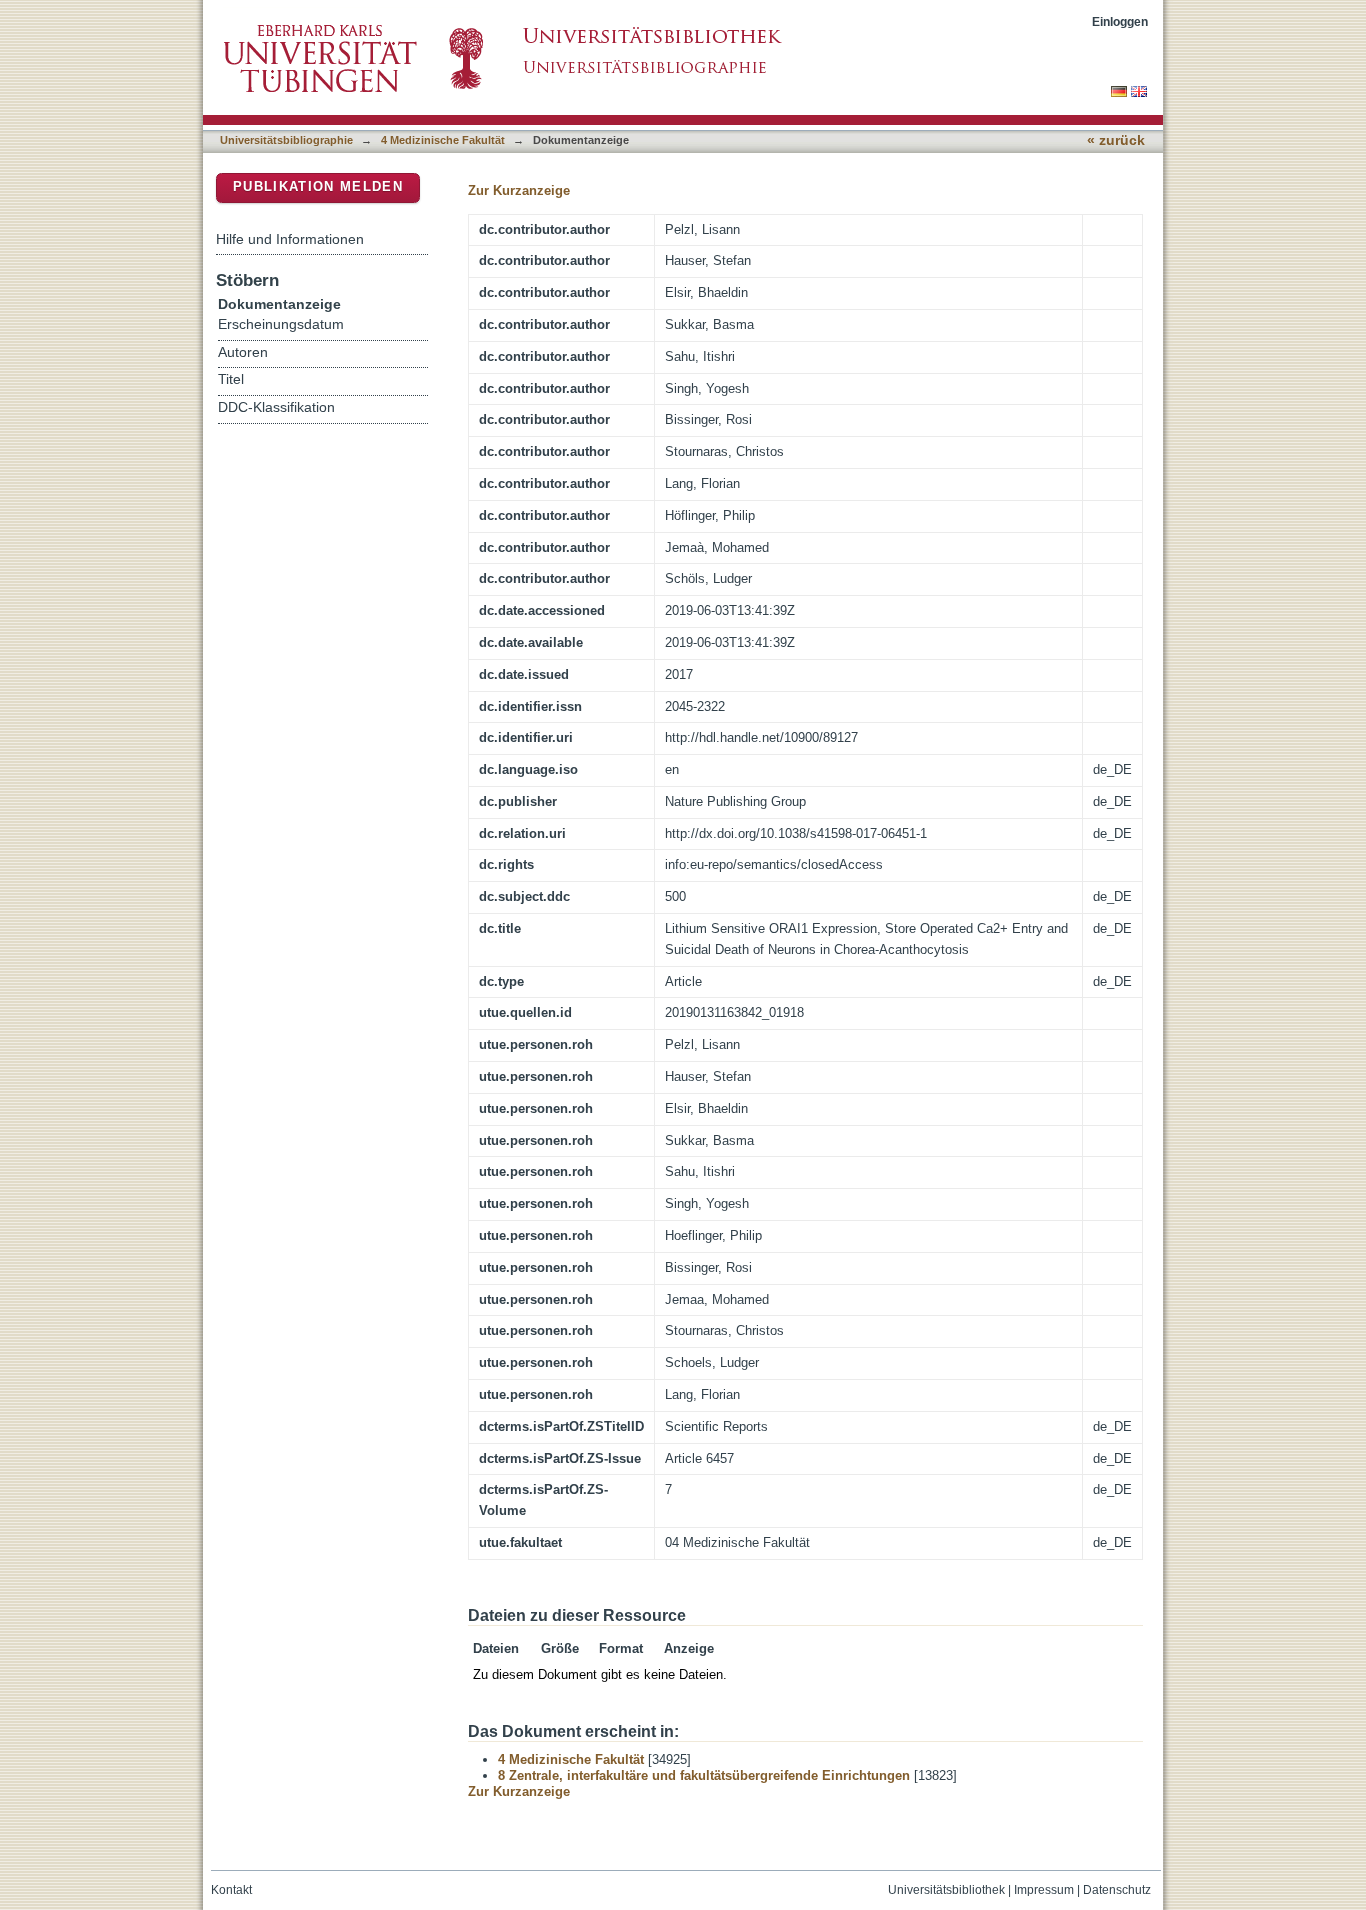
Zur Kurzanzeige (519, 190)
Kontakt (231, 1890)
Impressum (1044, 1890)
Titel (231, 379)
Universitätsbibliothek (946, 1890)
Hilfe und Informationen (290, 239)
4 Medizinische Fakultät (443, 140)
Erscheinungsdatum (281, 324)
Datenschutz (1117, 1890)
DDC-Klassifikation (276, 407)
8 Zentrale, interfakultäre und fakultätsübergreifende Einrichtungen (704, 1775)
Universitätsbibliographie (286, 140)
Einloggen (1120, 21)
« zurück (1116, 140)
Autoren (243, 352)
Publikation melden (318, 186)
